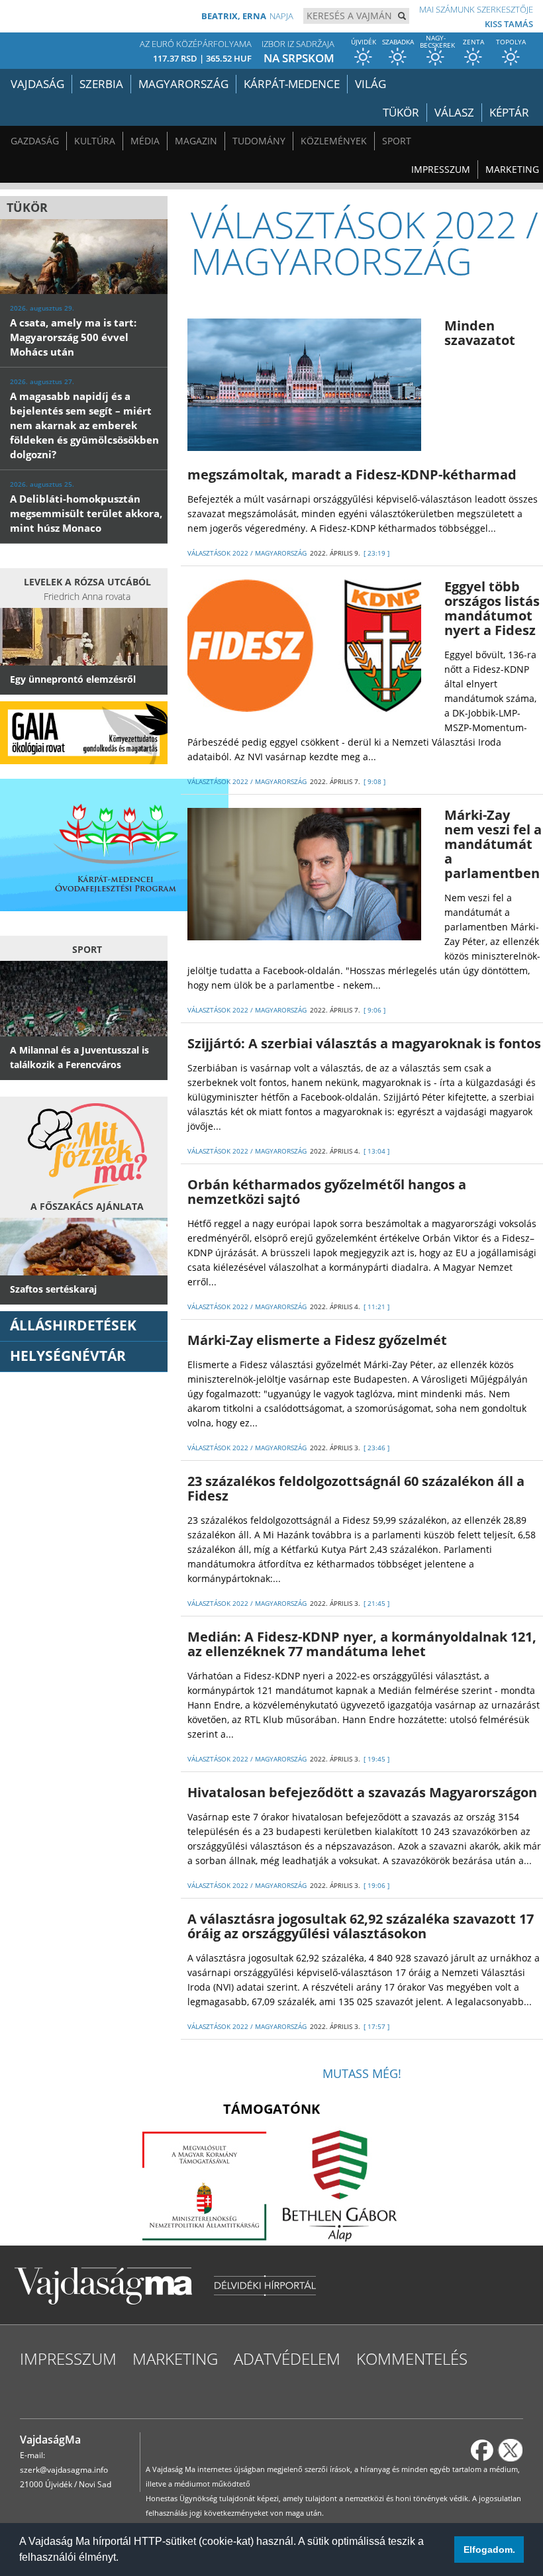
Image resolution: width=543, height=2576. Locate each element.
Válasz (454, 112)
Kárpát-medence (292, 84)
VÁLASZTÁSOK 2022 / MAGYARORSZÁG (247, 553)
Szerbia (101, 84)
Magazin (196, 141)
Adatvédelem (287, 2358)
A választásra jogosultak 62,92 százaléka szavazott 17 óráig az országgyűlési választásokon (361, 1926)
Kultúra (95, 141)
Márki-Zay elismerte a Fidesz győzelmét (317, 1340)
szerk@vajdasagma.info (64, 2470)
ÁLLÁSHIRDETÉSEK (73, 1325)
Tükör (401, 112)
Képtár (509, 112)
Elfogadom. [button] (489, 2550)
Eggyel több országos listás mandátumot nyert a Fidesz (492, 608)
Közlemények (334, 141)
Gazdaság (35, 141)
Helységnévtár (68, 1356)
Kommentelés (412, 2358)
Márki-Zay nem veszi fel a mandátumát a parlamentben (493, 844)
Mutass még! (362, 2073)
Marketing (512, 169)
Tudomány (259, 141)
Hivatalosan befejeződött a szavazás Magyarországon (362, 1792)
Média (145, 141)
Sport (397, 141)
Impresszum (441, 169)
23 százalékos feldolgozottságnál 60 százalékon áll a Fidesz (356, 1488)
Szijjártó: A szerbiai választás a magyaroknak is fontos (364, 1043)
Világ (370, 84)
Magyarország (183, 84)
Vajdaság (37, 84)
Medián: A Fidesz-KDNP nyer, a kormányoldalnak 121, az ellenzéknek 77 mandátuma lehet (362, 1644)
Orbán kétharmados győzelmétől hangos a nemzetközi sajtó (327, 1192)
